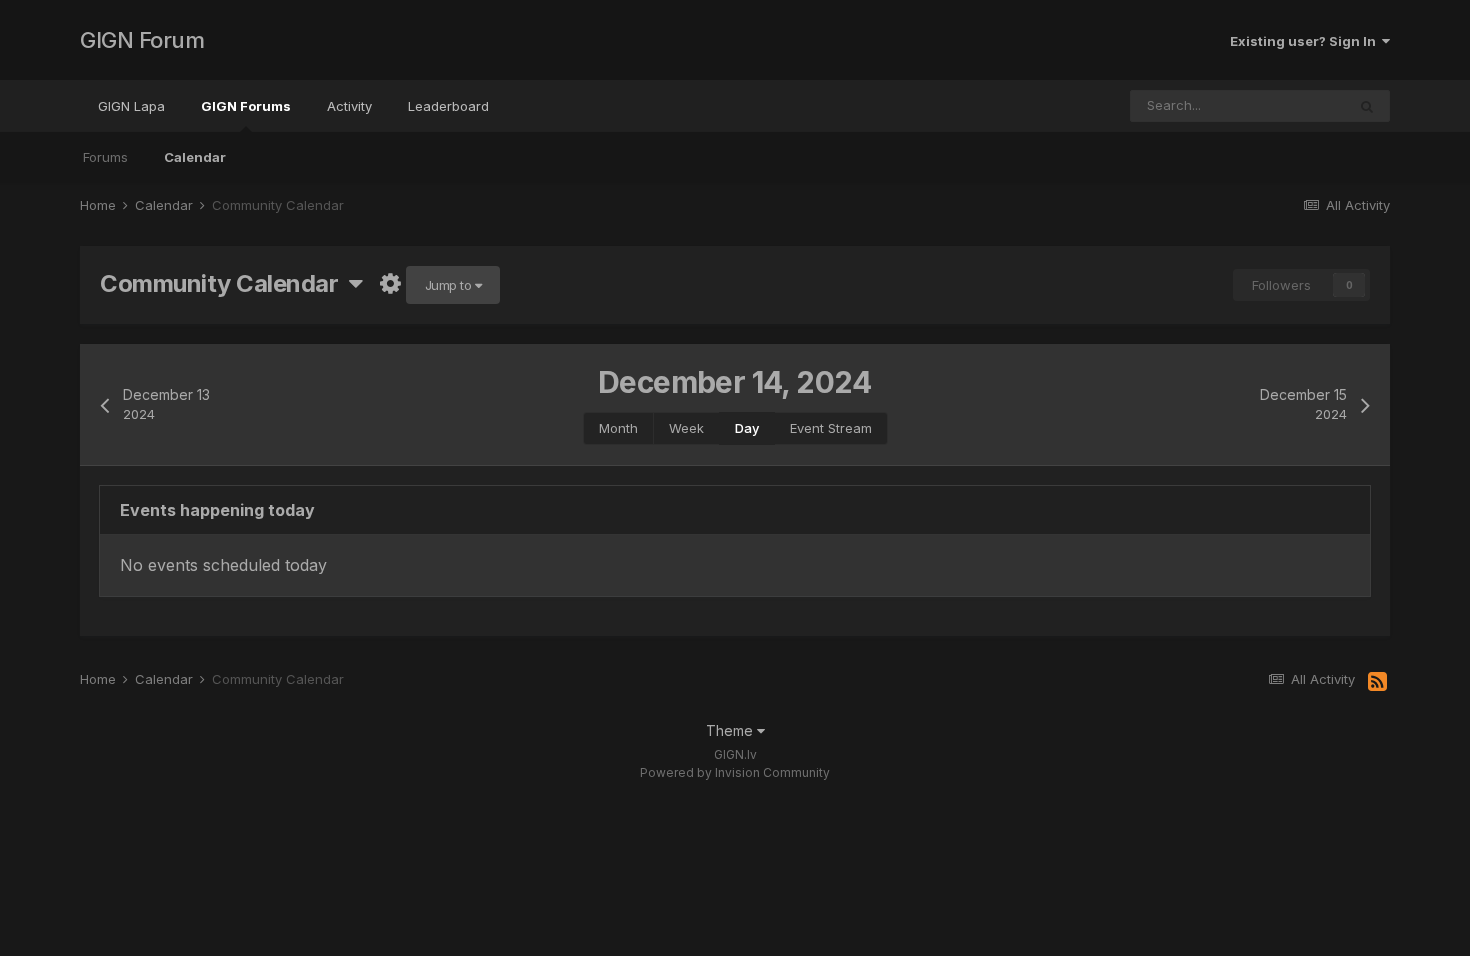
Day (747, 428)
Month (618, 428)
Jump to (450, 285)
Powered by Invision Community (735, 772)
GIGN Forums (246, 106)
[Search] (1367, 106)
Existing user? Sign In (1306, 41)
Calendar (195, 157)
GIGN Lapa (131, 106)
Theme (731, 730)
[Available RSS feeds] (1377, 682)
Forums (105, 157)
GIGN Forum (142, 40)
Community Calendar (224, 283)
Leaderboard (448, 106)
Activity (349, 106)
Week (686, 428)
